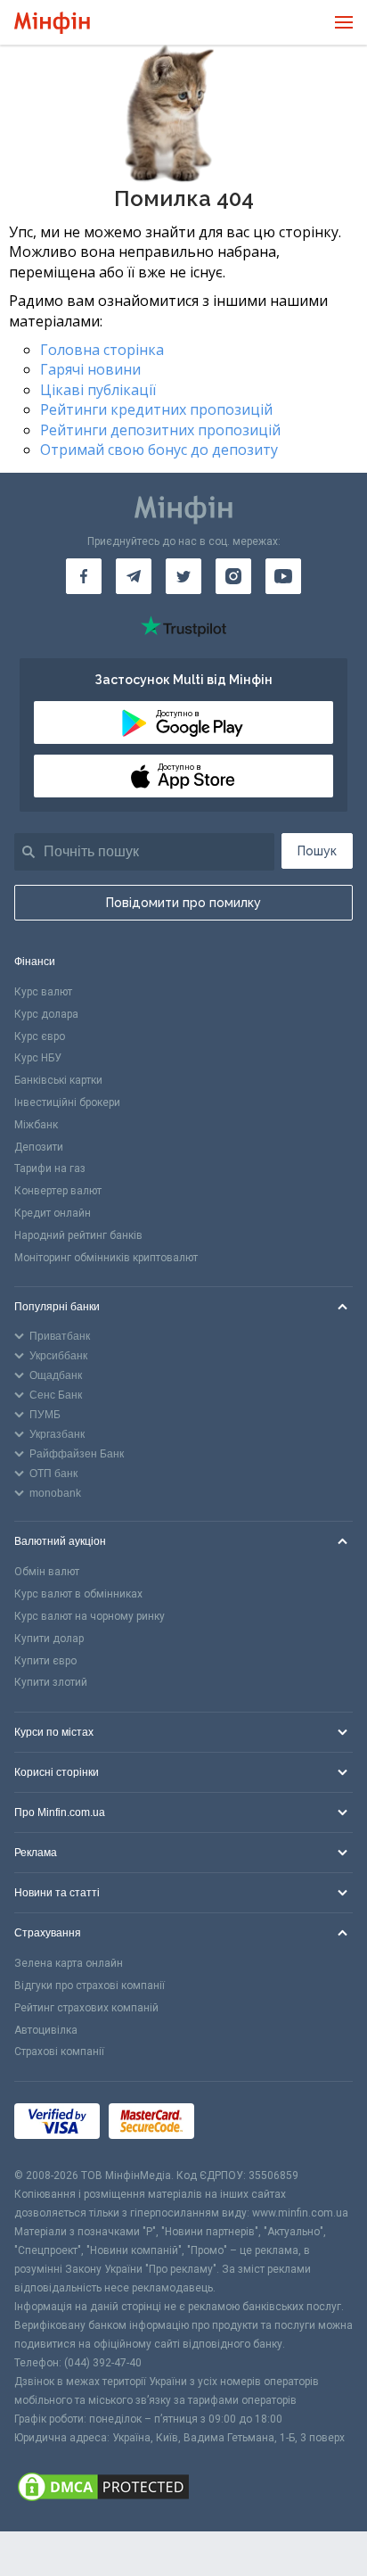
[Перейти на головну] (52, 23)
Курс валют (43, 992)
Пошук (317, 851)
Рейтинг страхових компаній (86, 2008)
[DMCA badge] (183, 2489)
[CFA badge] (243, 2124)
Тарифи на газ (50, 1168)
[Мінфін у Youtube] (283, 576)
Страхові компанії (59, 2052)
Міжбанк (36, 1125)
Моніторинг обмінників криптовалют (106, 1258)
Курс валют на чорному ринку (90, 1616)
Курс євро (40, 1036)
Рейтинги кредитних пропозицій (156, 409)
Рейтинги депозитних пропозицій (160, 430)
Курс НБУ (38, 1058)
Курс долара (46, 1014)
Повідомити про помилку (183, 903)
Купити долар (49, 1639)
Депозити (39, 1147)
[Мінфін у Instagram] (233, 576)
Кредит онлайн (53, 1213)
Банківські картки (58, 1080)
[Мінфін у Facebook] (84, 576)
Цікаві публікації (98, 390)
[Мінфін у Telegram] (134, 576)
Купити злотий (51, 1682)
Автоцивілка (46, 2030)
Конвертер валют (58, 1191)
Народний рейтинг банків (78, 1235)
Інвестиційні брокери (67, 1102)
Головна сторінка (102, 350)
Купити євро (45, 1661)
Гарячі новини (90, 369)
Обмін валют (47, 1572)
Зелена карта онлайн (69, 1963)
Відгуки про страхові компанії (90, 1986)
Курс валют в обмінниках (78, 1594)
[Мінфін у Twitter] (183, 576)
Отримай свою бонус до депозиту (159, 450)
